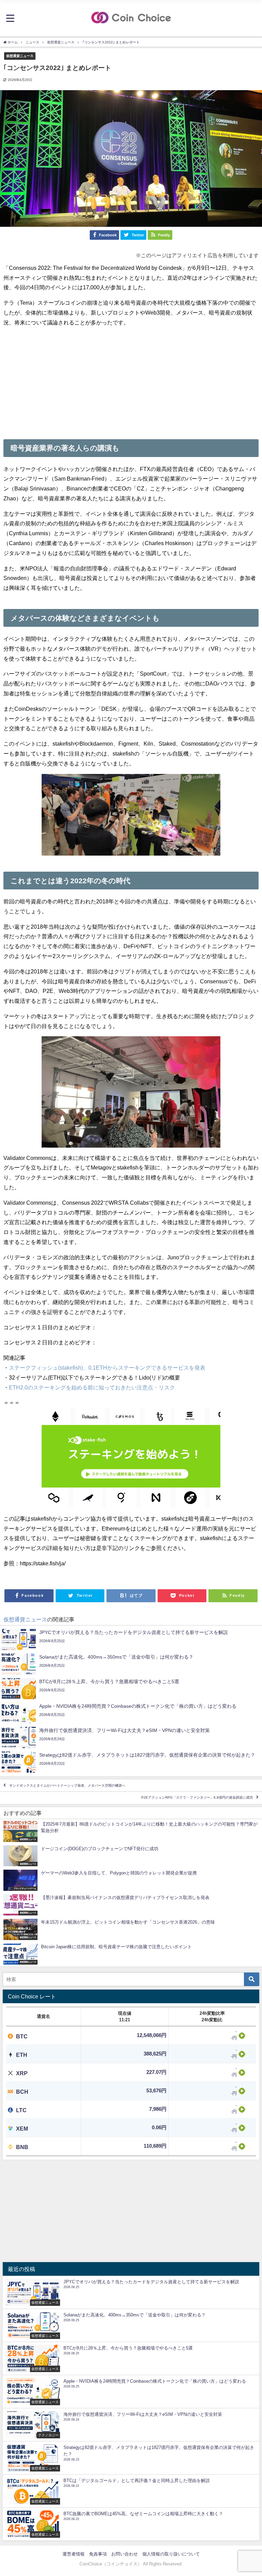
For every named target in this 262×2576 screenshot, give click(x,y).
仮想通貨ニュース (20, 56)
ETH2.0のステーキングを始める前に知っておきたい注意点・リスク (92, 1387)
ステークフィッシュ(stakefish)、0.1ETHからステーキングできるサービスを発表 (107, 1368)
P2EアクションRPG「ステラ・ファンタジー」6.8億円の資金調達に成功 (197, 1798)
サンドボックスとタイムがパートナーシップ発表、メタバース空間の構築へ (67, 1785)
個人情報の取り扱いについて (171, 2554)
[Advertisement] (131, 381)
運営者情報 (74, 2554)
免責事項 (98, 2554)
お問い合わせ (125, 2554)
